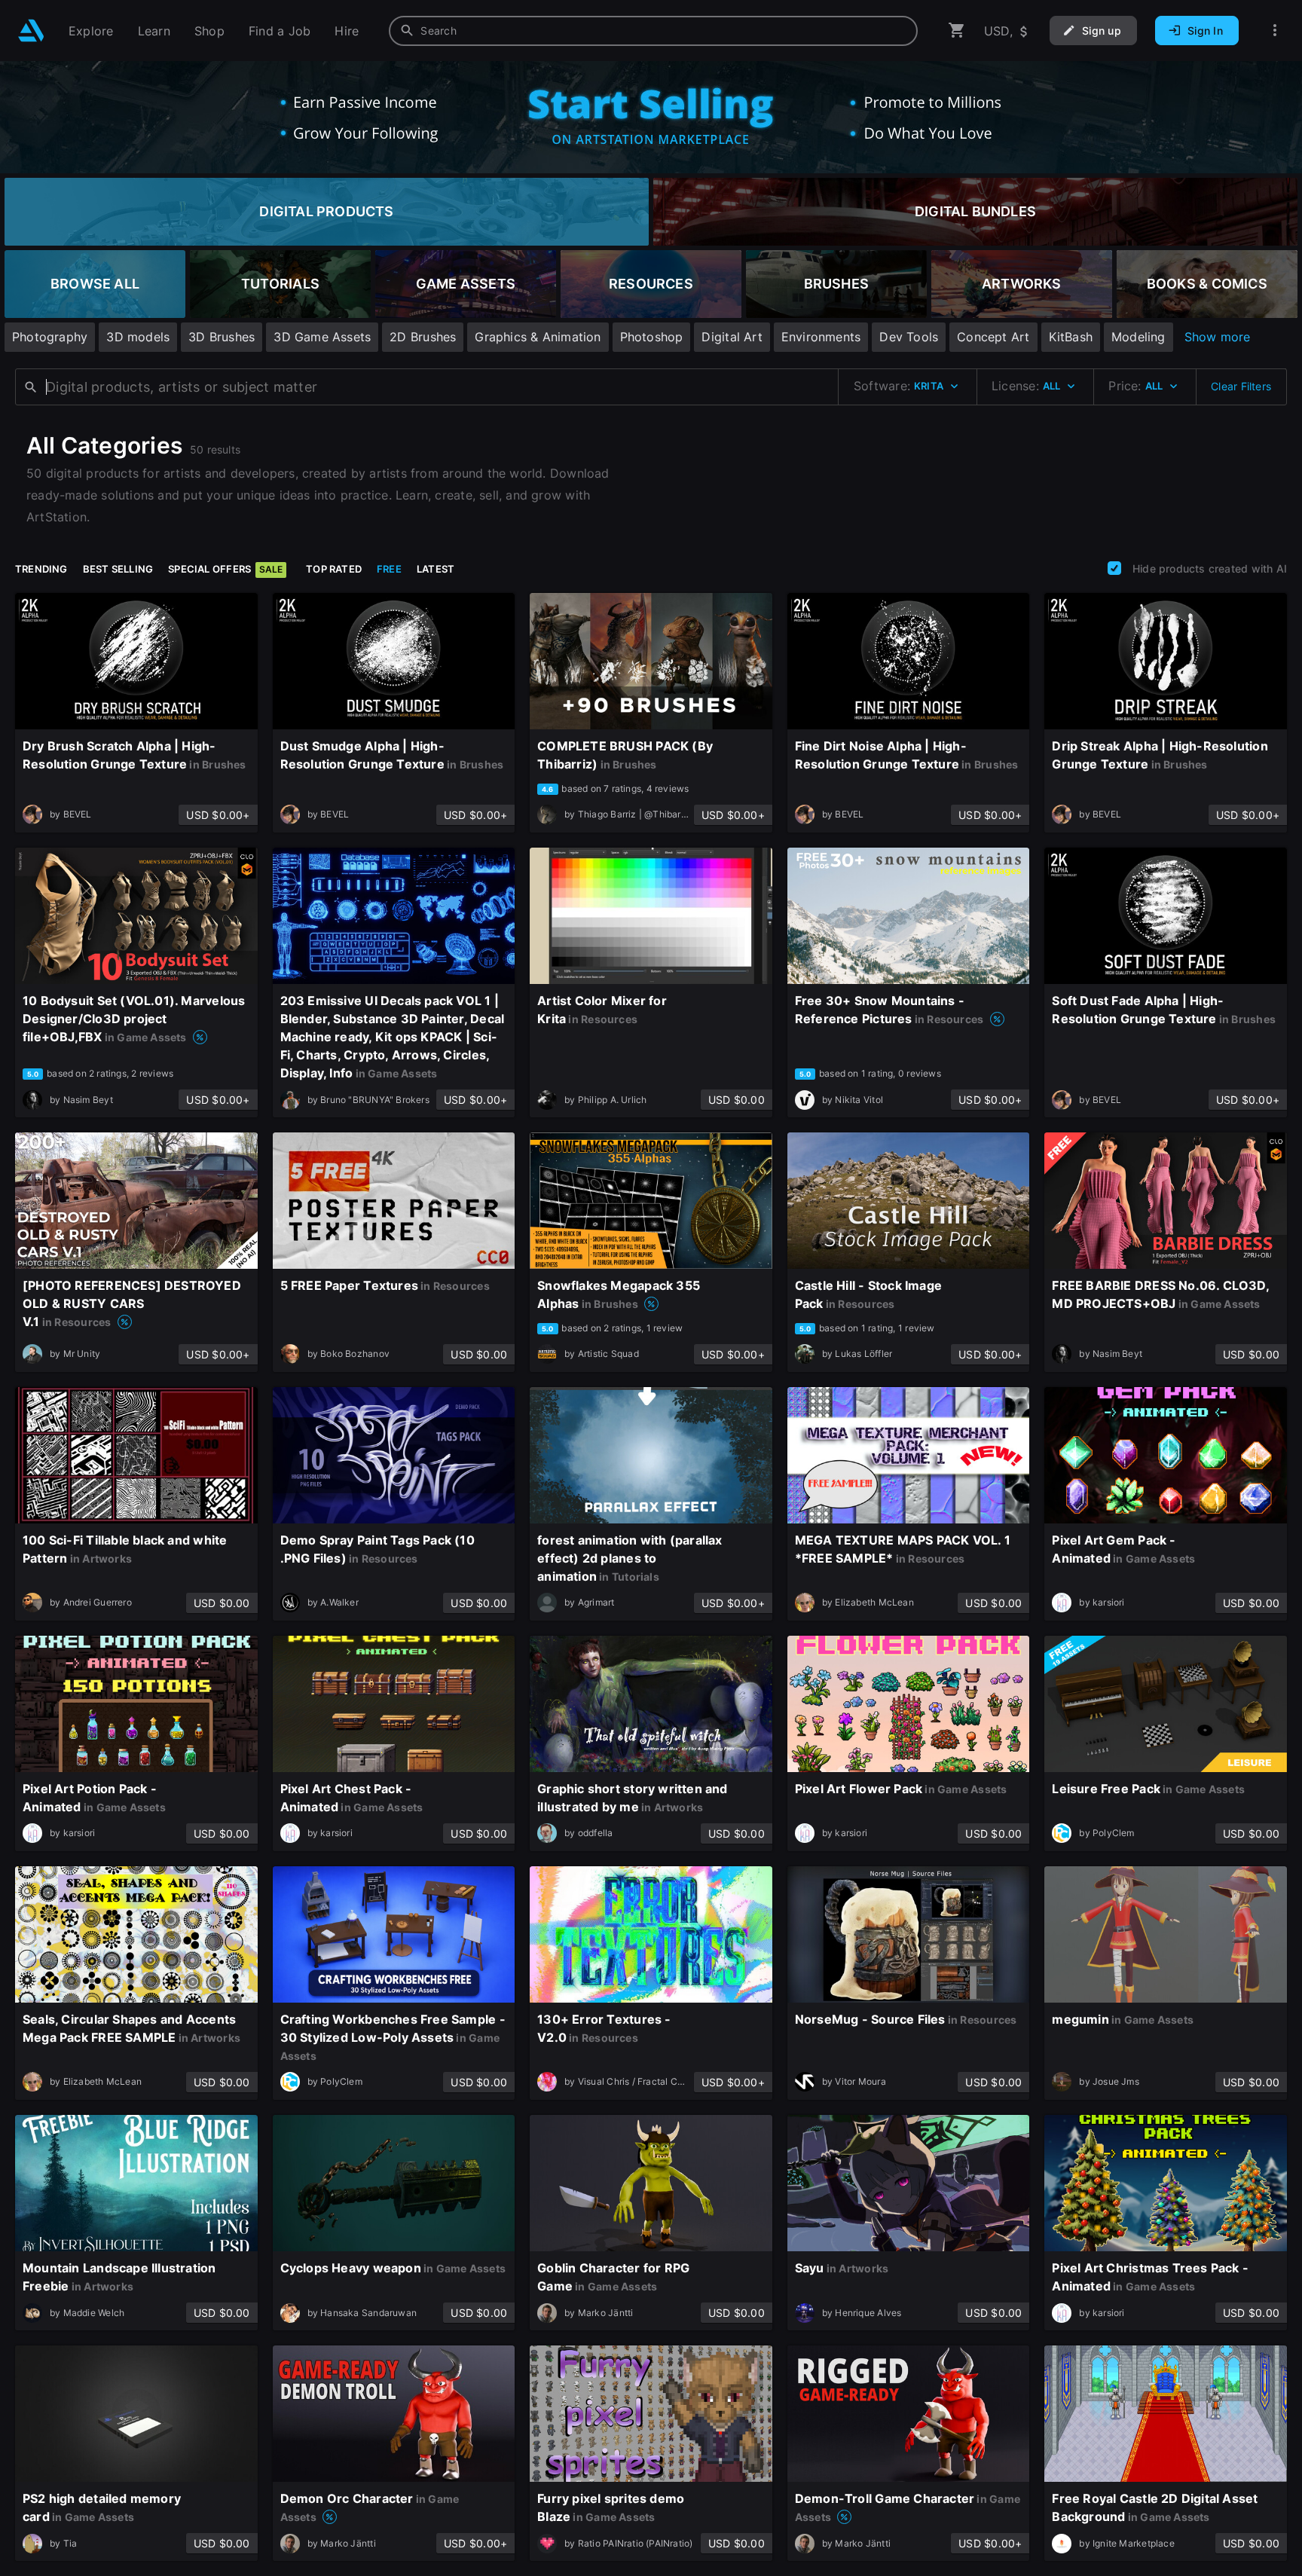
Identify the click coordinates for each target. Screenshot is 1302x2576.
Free (389, 569)
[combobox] (653, 31)
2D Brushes (423, 337)
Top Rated (334, 569)
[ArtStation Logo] (31, 31)
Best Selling (118, 569)
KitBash (1071, 337)
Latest (436, 569)
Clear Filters (1241, 386)
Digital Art (732, 337)
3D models (138, 337)
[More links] (1275, 31)
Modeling (1138, 337)
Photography (50, 337)
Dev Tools (909, 337)
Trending (41, 569)
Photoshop (652, 337)
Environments (821, 337)
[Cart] (957, 31)
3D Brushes (222, 337)
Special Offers (225, 569)
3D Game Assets (322, 337)
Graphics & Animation (538, 337)
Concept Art (993, 337)
